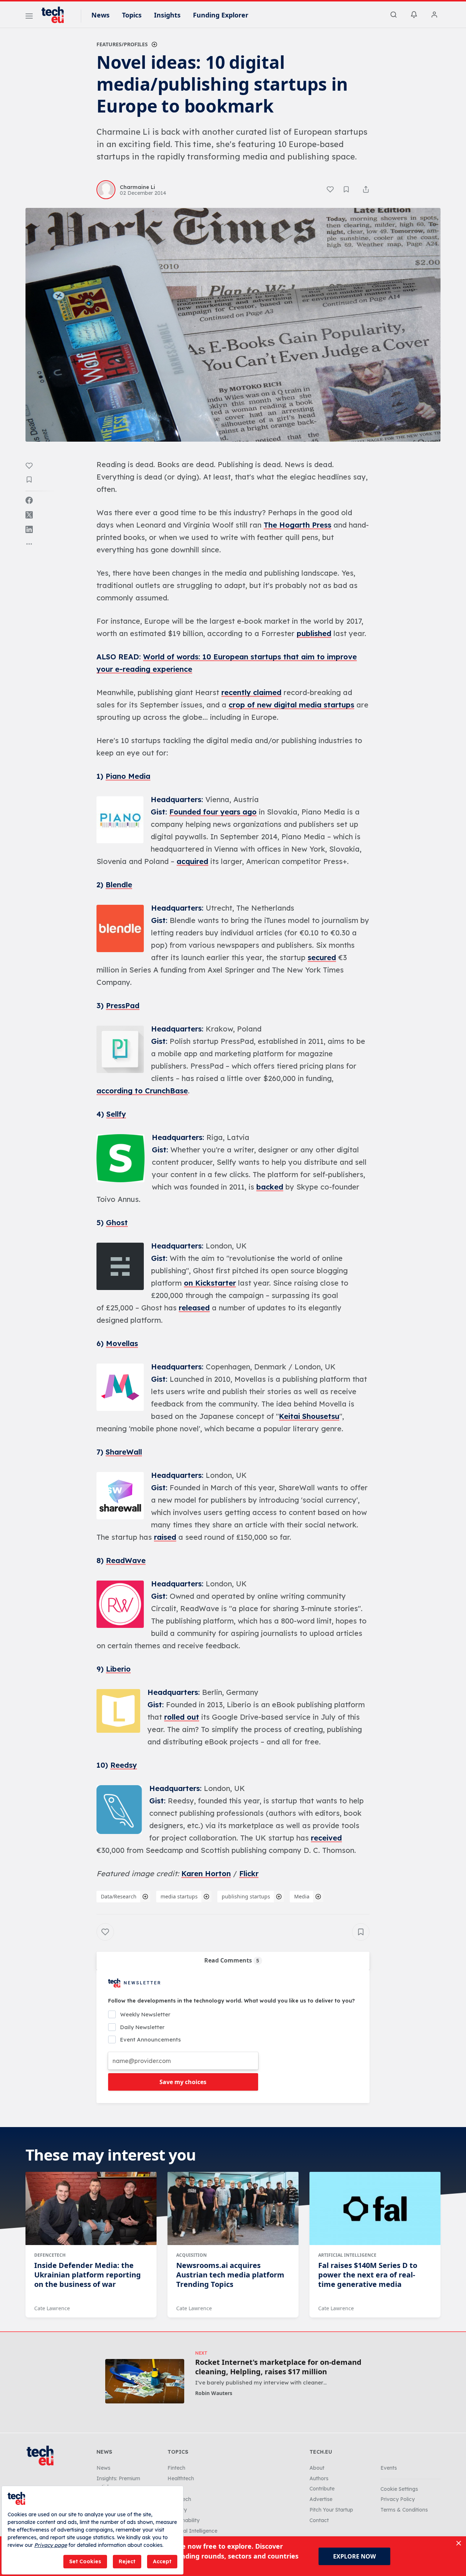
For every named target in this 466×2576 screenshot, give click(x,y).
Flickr (249, 1873)
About (317, 2468)
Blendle (119, 885)
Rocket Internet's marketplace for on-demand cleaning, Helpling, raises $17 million (278, 2367)
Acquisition (191, 2255)
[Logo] (56, 15)
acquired (192, 861)
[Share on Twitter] (29, 515)
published (314, 633)
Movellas (122, 1343)
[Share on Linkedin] (29, 529)
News (100, 15)
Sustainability (183, 2520)
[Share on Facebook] (29, 500)
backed (270, 1187)
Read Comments (232, 1960)
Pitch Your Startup (331, 2510)
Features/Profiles (122, 44)
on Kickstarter (210, 1283)
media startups (179, 1896)
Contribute (322, 2489)
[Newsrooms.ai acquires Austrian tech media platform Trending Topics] (233, 2209)
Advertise (321, 2499)
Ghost (117, 1222)
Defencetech (50, 2255)
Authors (319, 2478)
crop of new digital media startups (291, 705)
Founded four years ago (213, 812)
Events (389, 2468)
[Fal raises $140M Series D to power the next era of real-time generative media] (375, 2209)
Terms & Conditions (404, 2510)
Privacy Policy (398, 2499)
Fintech (176, 2468)
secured (322, 957)
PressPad (123, 1005)
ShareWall (124, 1452)
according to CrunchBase (142, 1091)
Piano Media (128, 776)
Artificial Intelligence (347, 2255)
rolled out (182, 1717)
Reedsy (124, 1765)
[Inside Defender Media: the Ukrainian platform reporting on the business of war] (91, 2209)
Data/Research (119, 1896)
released (194, 1308)
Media (302, 1896)
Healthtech (181, 2478)
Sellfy (116, 1114)
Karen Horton (206, 1873)
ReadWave (126, 1560)
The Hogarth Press (297, 525)
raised (165, 1537)
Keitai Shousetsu (309, 1416)
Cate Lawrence (52, 2308)
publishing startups (246, 1896)
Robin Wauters (214, 2393)
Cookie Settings (399, 2489)
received (326, 1838)
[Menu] (29, 17)
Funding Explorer (221, 15)
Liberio (118, 1669)
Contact (319, 2520)
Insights (167, 15)
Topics (132, 15)
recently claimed (251, 692)
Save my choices (183, 2082)
